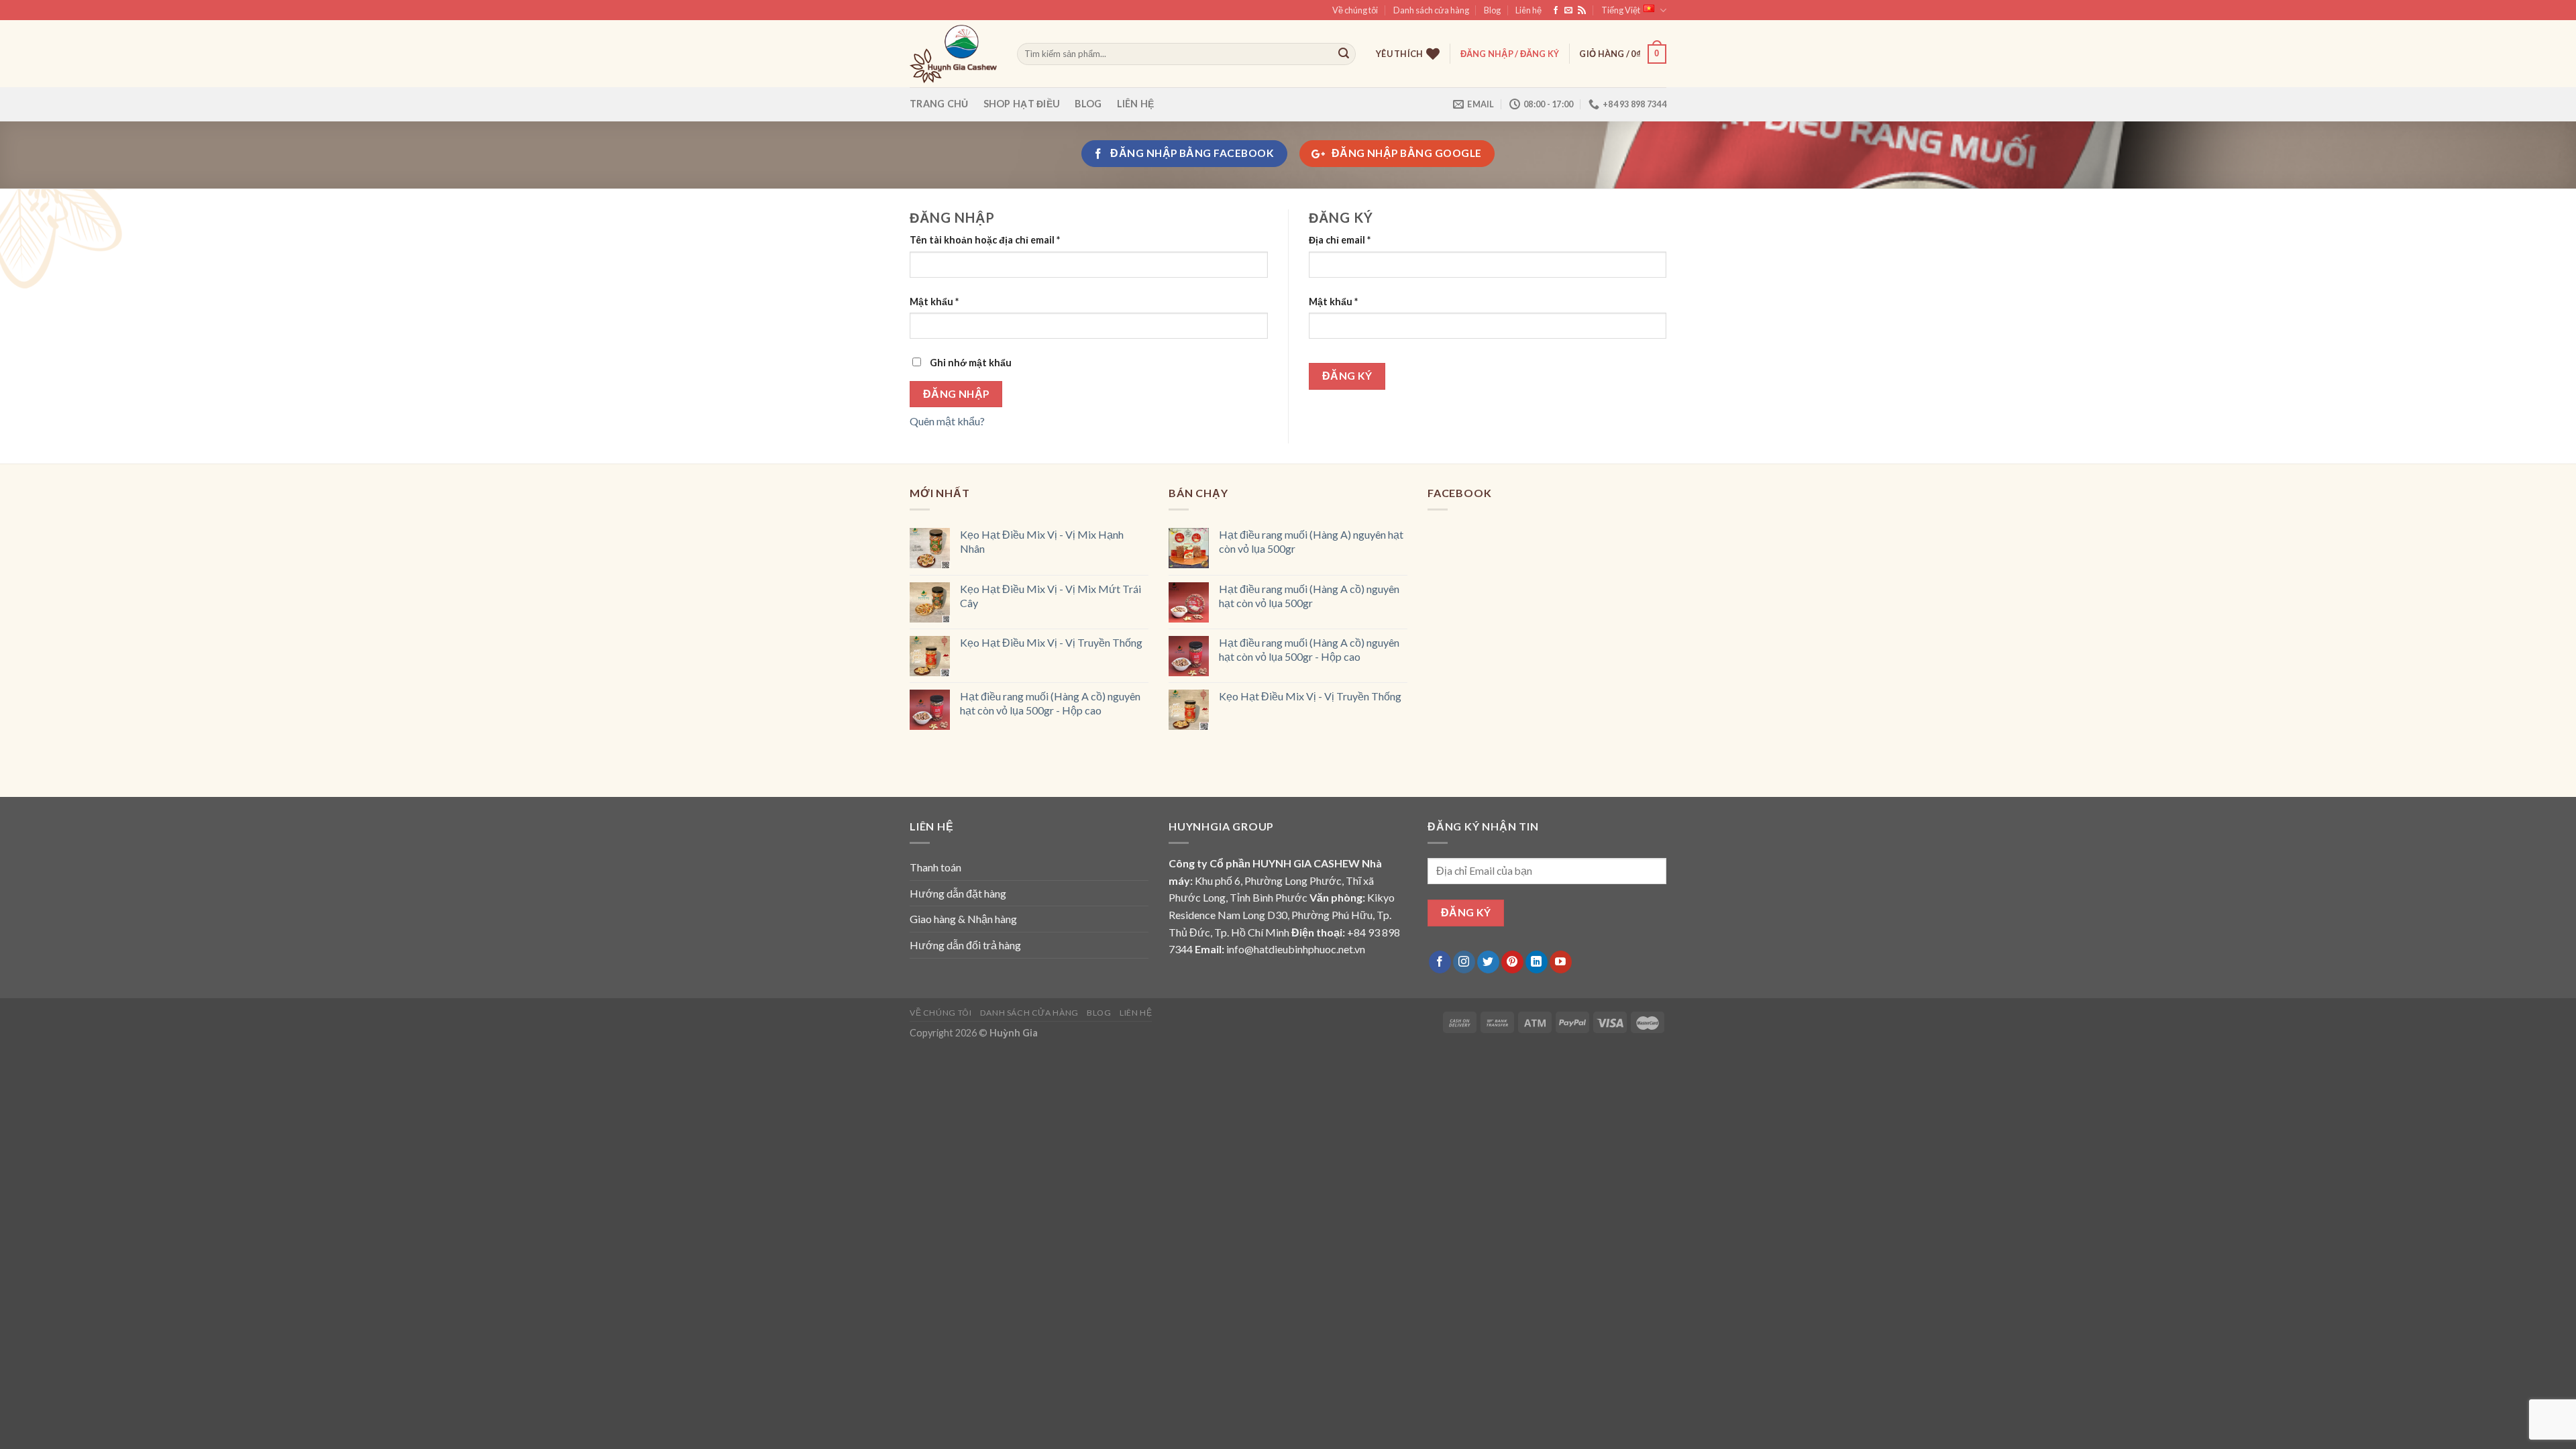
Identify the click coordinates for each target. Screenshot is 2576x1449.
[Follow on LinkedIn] (1537, 962)
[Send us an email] (1568, 11)
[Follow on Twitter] (1488, 962)
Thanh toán (935, 867)
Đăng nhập (956, 394)
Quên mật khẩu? (947, 421)
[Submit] (1344, 54)
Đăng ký (1347, 376)
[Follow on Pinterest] (1512, 962)
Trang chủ (939, 104)
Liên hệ (1528, 10)
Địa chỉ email (1340, 240)
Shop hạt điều (1022, 104)
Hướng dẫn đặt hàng (958, 893)
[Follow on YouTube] (1561, 962)
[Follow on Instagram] (1464, 962)
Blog (1492, 10)
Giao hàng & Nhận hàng (963, 919)
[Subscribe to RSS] (1582, 11)
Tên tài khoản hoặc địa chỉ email (985, 240)
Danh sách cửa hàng (1431, 10)
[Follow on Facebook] (1556, 11)
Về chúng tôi (1355, 10)
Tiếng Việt (1621, 10)
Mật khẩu (934, 302)
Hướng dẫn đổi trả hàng (965, 945)
